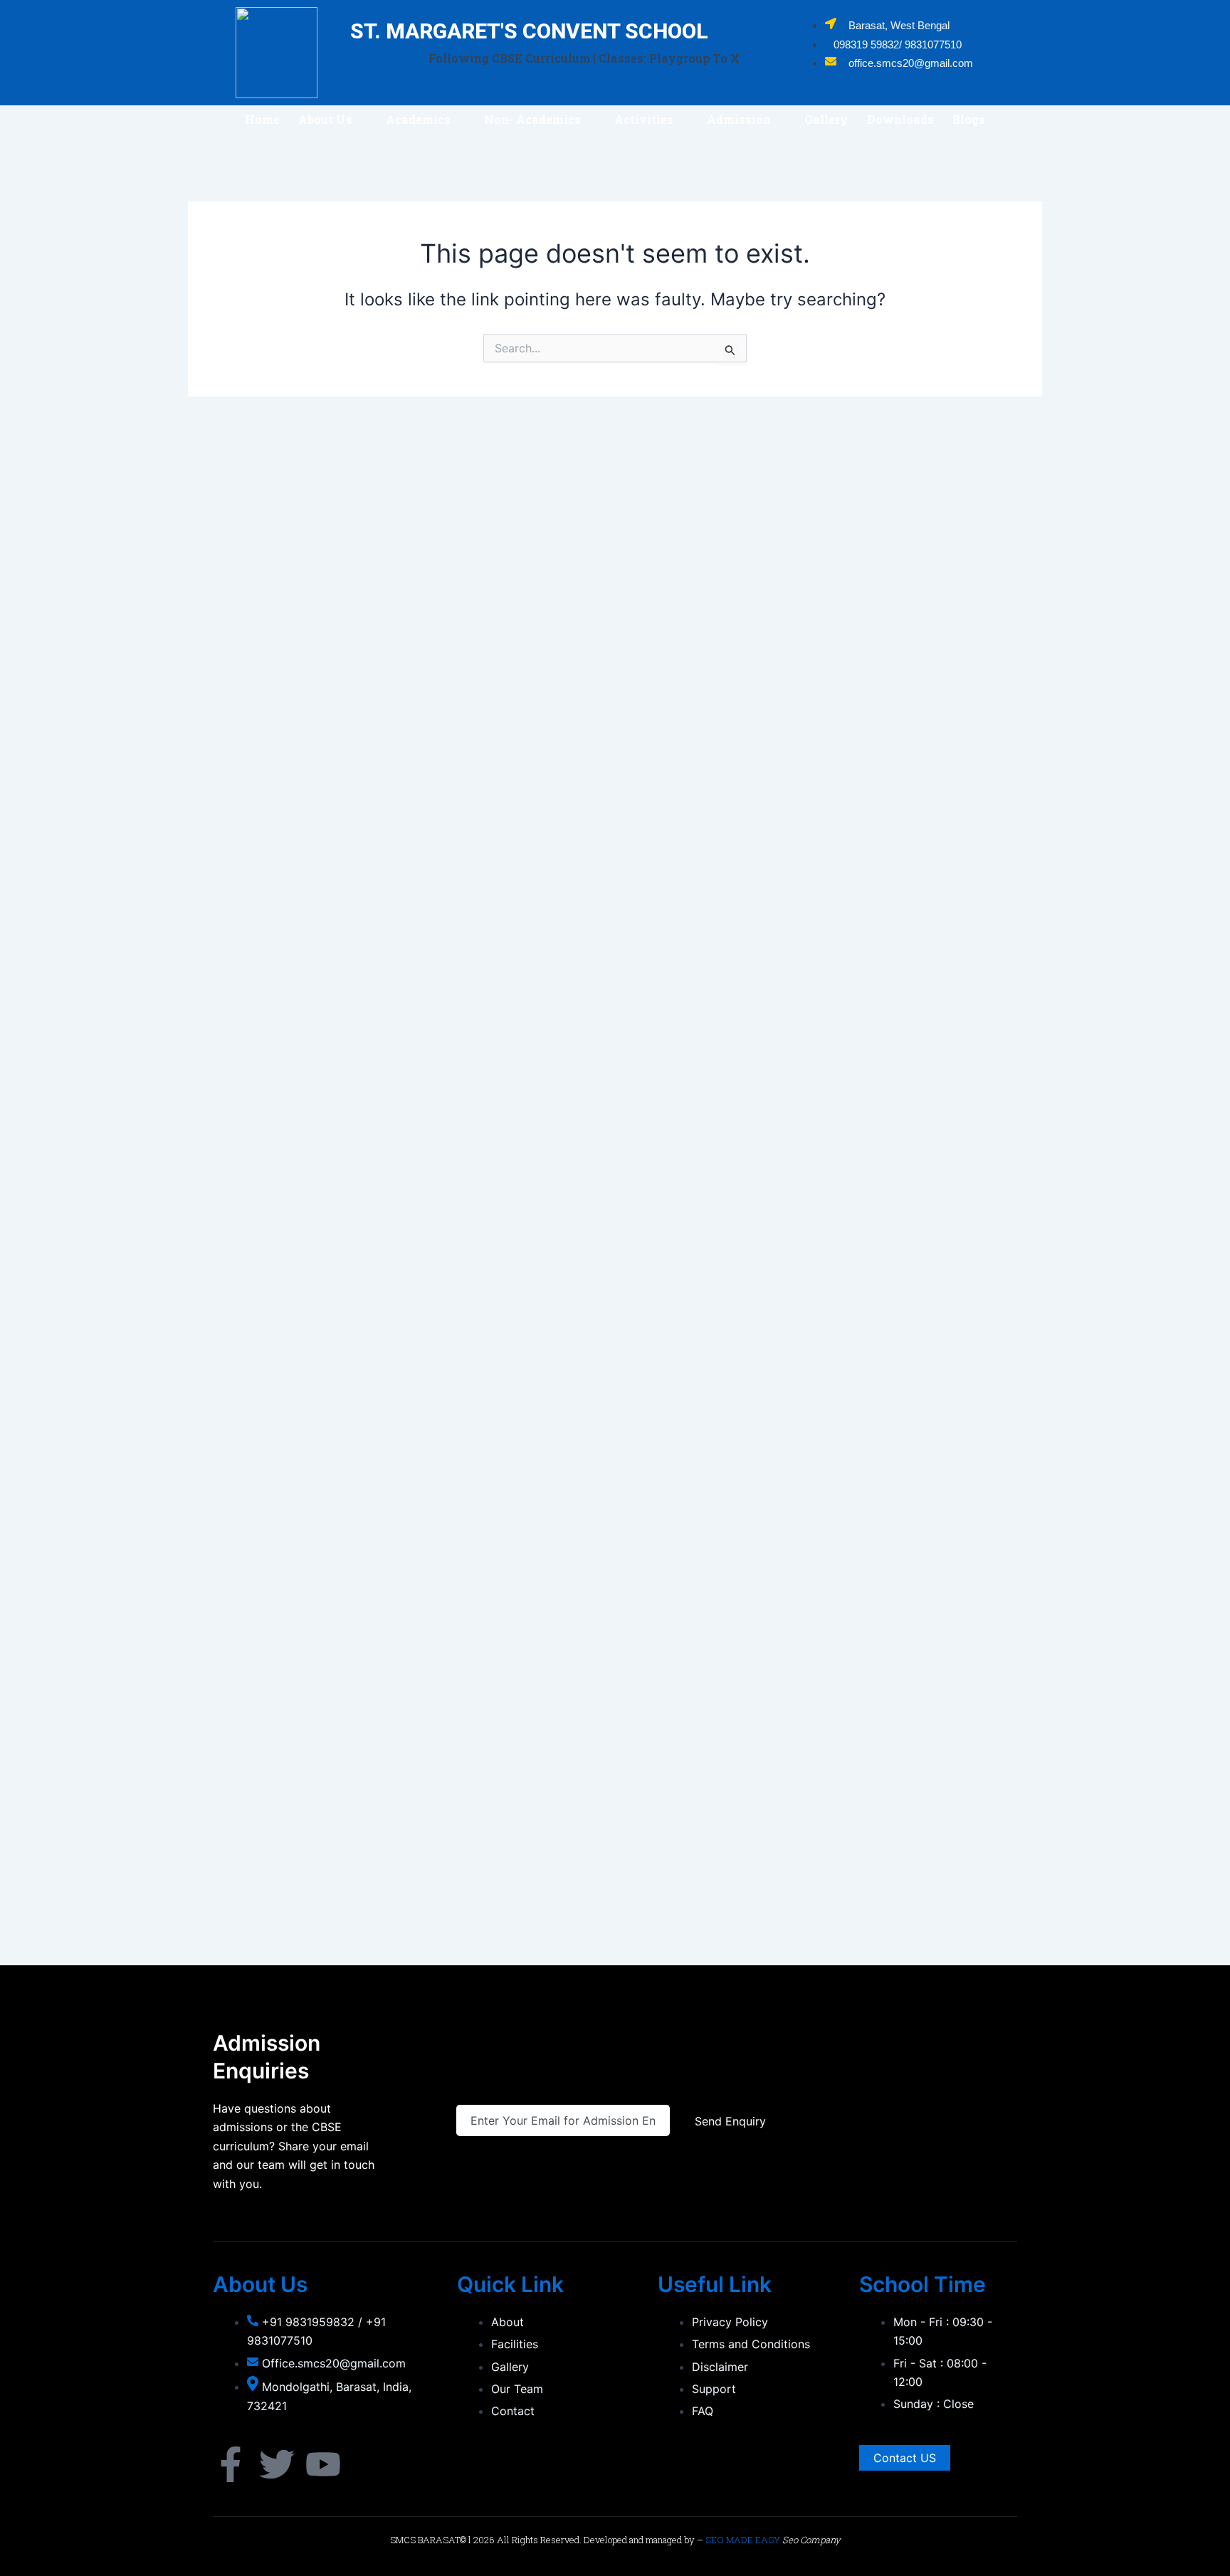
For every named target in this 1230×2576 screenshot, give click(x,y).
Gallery (826, 119)
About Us (325, 119)
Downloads (900, 119)
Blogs (969, 119)
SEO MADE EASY (743, 2540)
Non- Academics (532, 119)
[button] (333, 120)
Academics (418, 119)
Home (262, 119)
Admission (739, 119)
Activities (644, 119)
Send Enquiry (730, 2121)
